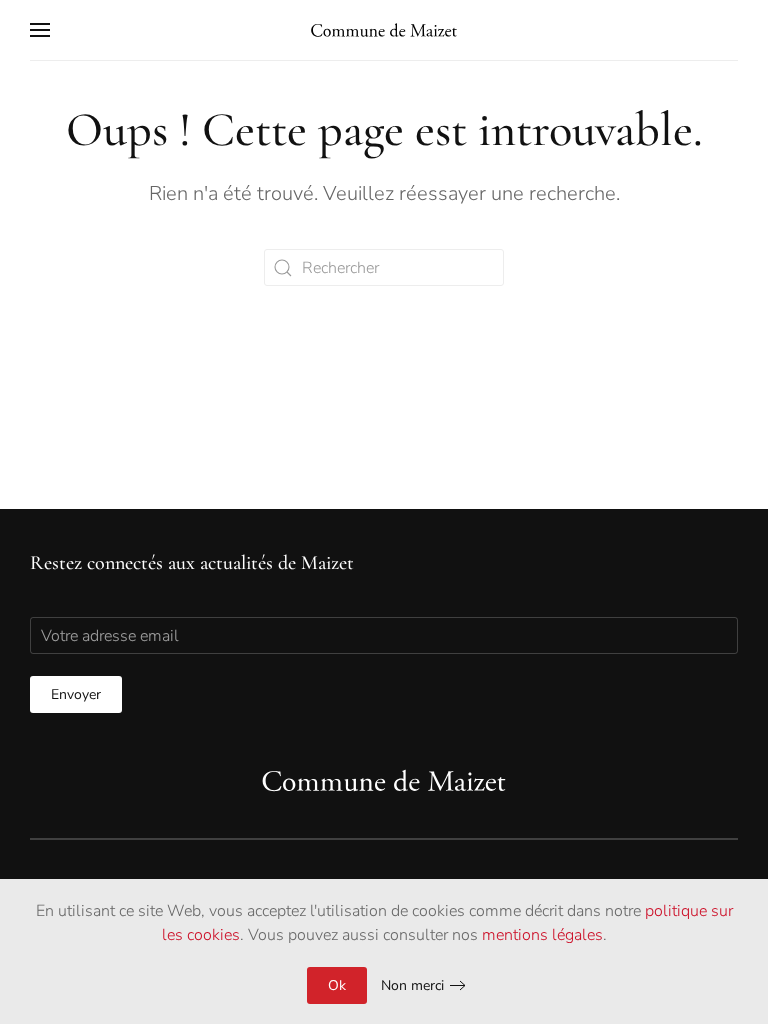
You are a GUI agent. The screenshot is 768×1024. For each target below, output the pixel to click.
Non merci (412, 985)
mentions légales (542, 935)
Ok (337, 985)
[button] (40, 30)
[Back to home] (384, 30)
